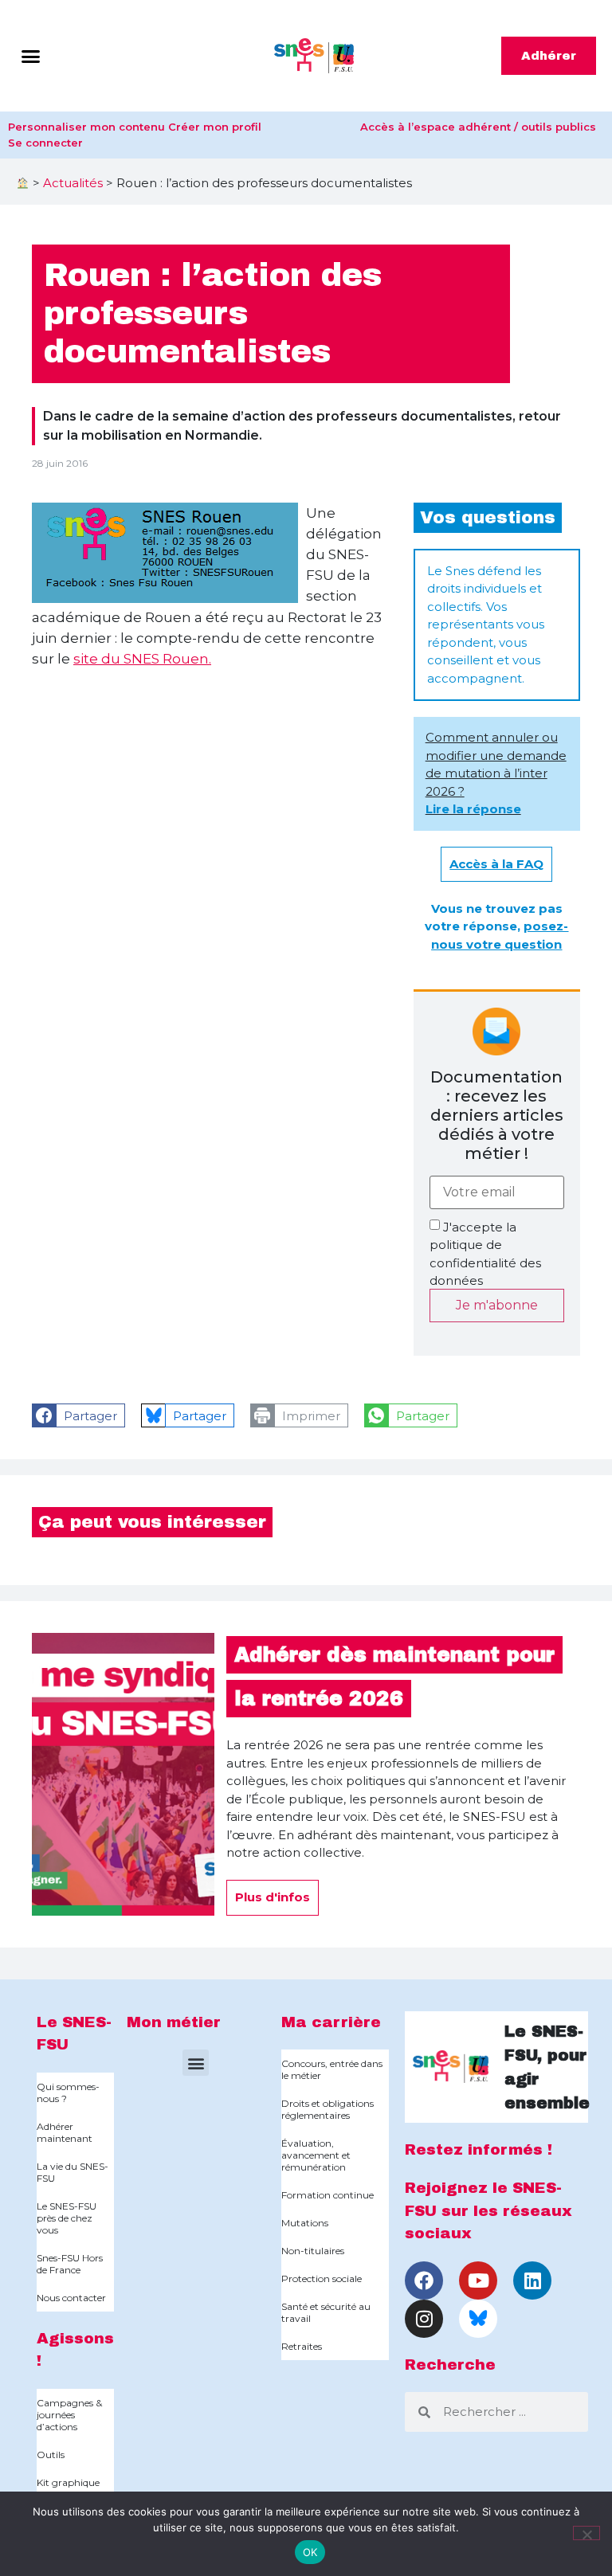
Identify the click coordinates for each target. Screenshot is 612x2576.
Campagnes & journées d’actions (69, 2415)
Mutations (305, 2223)
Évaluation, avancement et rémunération (316, 2155)
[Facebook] (424, 2280)
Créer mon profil (215, 127)
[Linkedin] (532, 2280)
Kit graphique (68, 2482)
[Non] (586, 2533)
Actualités (73, 183)
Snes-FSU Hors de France (70, 2264)
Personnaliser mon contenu (86, 127)
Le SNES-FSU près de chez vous (67, 2218)
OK (310, 2552)
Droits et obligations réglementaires (328, 2109)
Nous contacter (71, 2298)
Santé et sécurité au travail (326, 2312)
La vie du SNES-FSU (73, 2172)
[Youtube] (478, 2280)
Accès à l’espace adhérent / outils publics (478, 127)
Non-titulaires (313, 2251)
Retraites (302, 2346)
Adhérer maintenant (65, 2132)
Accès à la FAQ (496, 864)
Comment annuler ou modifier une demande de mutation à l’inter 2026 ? (496, 773)
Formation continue (328, 2195)
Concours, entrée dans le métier (332, 2069)
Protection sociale (322, 2278)
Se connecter (45, 143)
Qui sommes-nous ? (68, 2093)
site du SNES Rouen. (142, 659)
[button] (31, 56)
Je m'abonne (497, 1305)
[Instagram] (424, 2319)
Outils (51, 2455)
